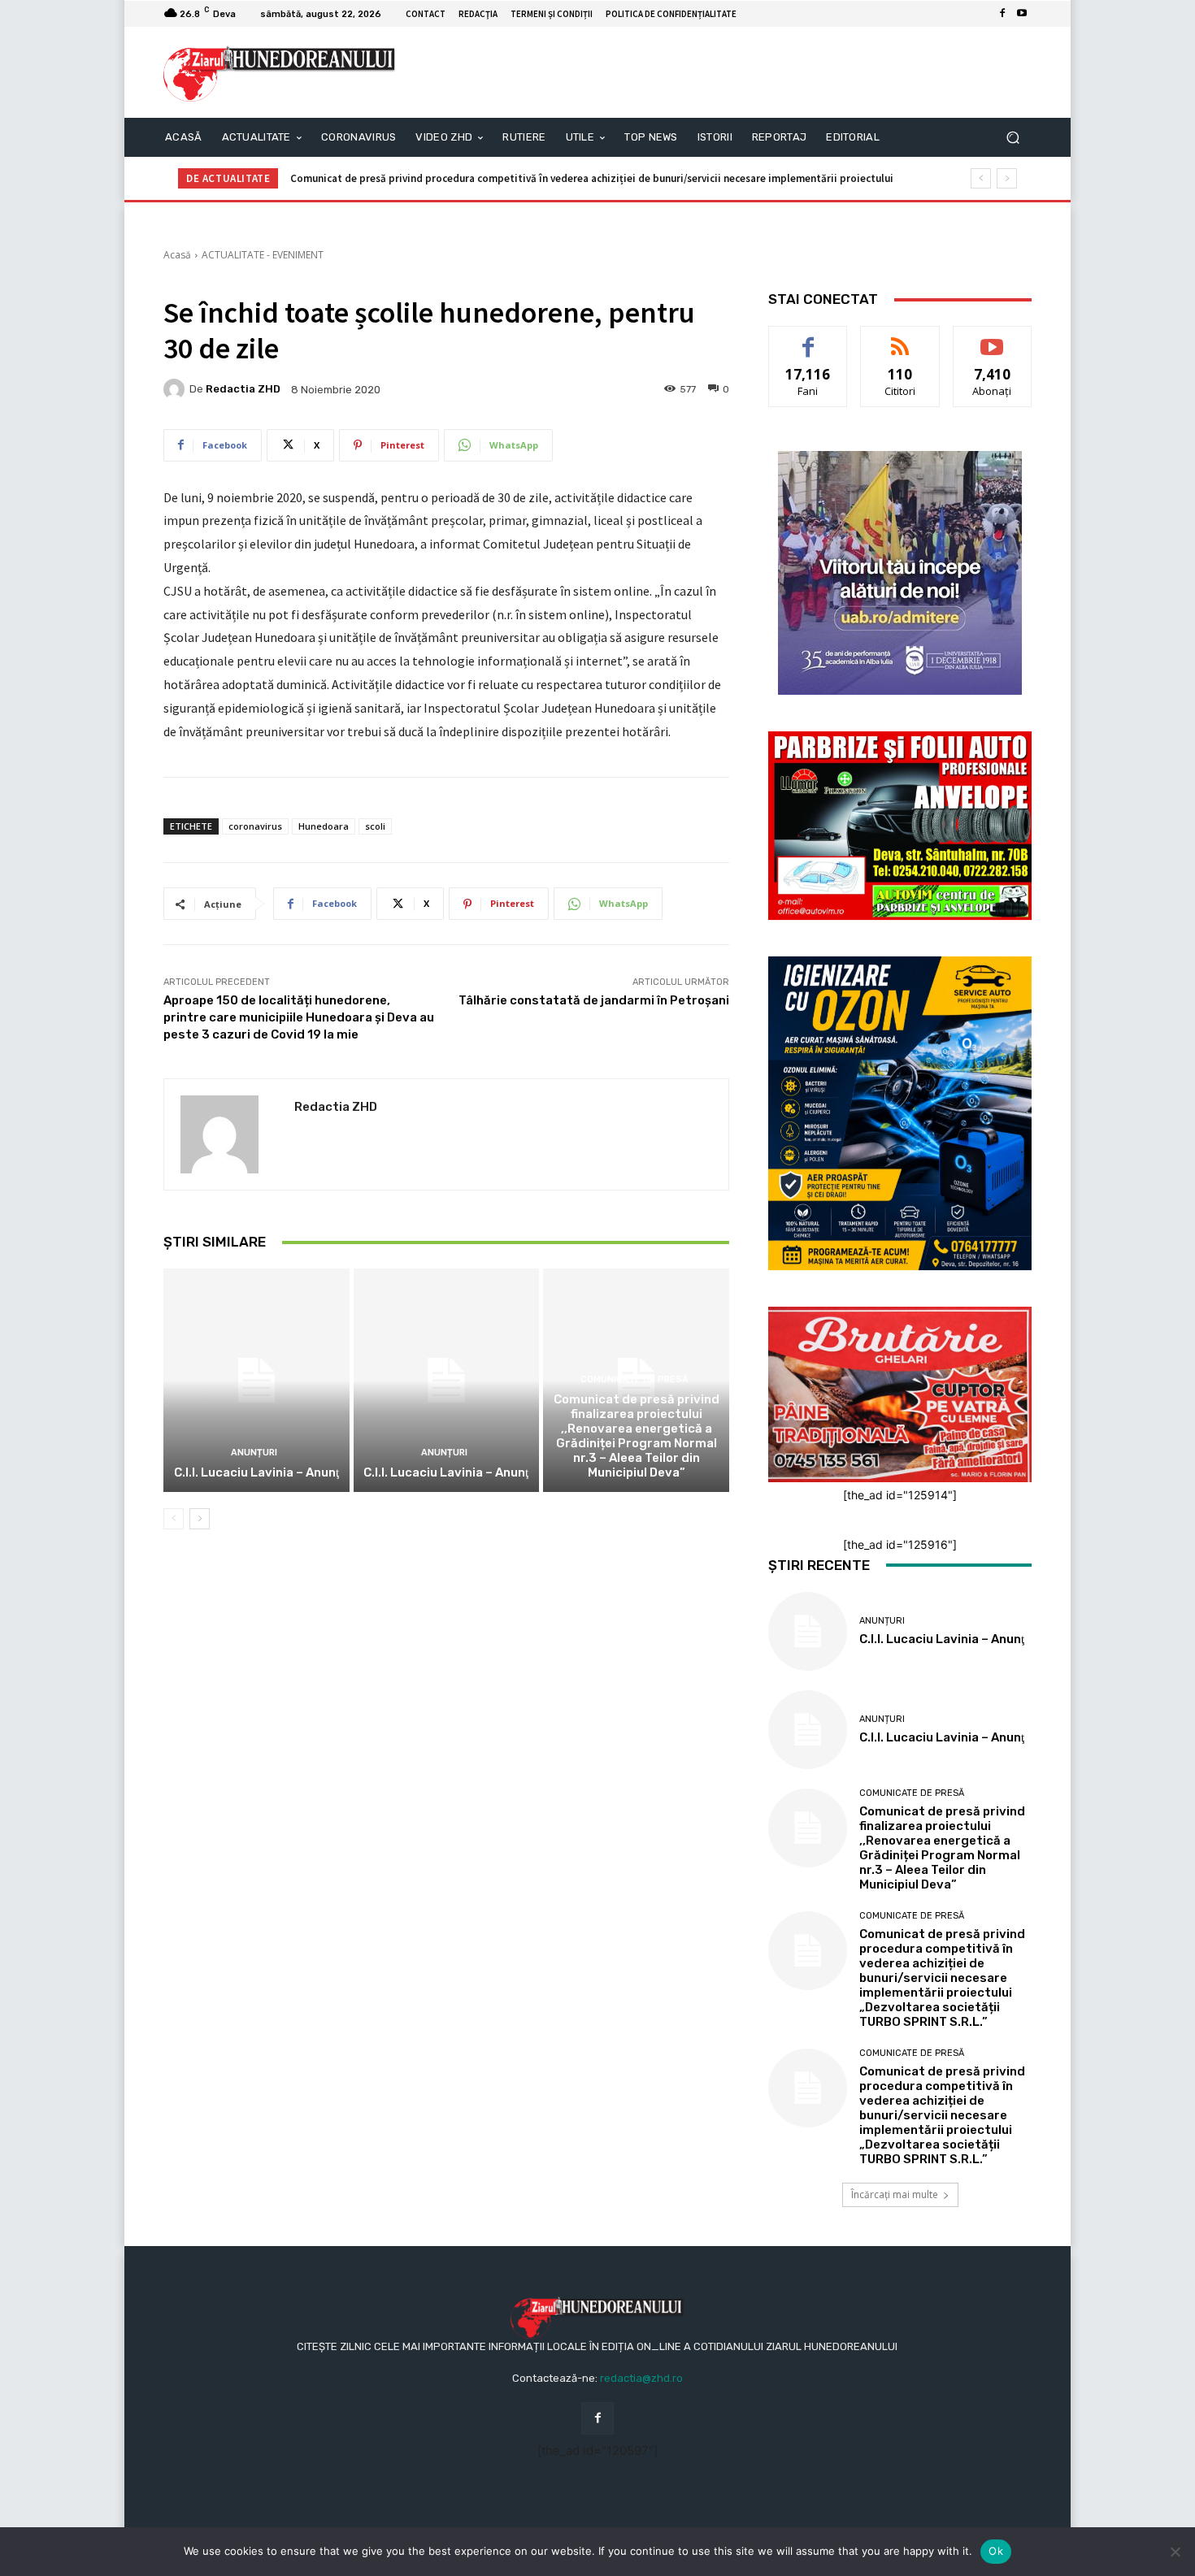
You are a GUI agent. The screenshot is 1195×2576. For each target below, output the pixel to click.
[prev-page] (174, 1519)
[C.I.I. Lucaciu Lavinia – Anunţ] (256, 1380)
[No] (1175, 2552)
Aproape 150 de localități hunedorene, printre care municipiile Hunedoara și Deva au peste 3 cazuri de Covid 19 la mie (299, 1017)
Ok (996, 2551)
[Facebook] (1002, 14)
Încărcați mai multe (895, 2194)
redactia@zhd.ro (641, 2378)
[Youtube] (1022, 14)
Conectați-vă (900, 338)
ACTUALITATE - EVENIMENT (263, 255)
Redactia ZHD (243, 389)
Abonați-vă (993, 338)
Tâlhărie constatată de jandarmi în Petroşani (594, 1000)
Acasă (177, 255)
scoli (375, 826)
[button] (1012, 138)
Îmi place (808, 338)
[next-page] (200, 1519)
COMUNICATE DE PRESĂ (634, 1379)
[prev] (981, 178)
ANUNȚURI (254, 1453)
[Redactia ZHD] (176, 389)
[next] (1007, 178)
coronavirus (255, 826)
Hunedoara (324, 826)
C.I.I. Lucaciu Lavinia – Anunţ (256, 1472)
